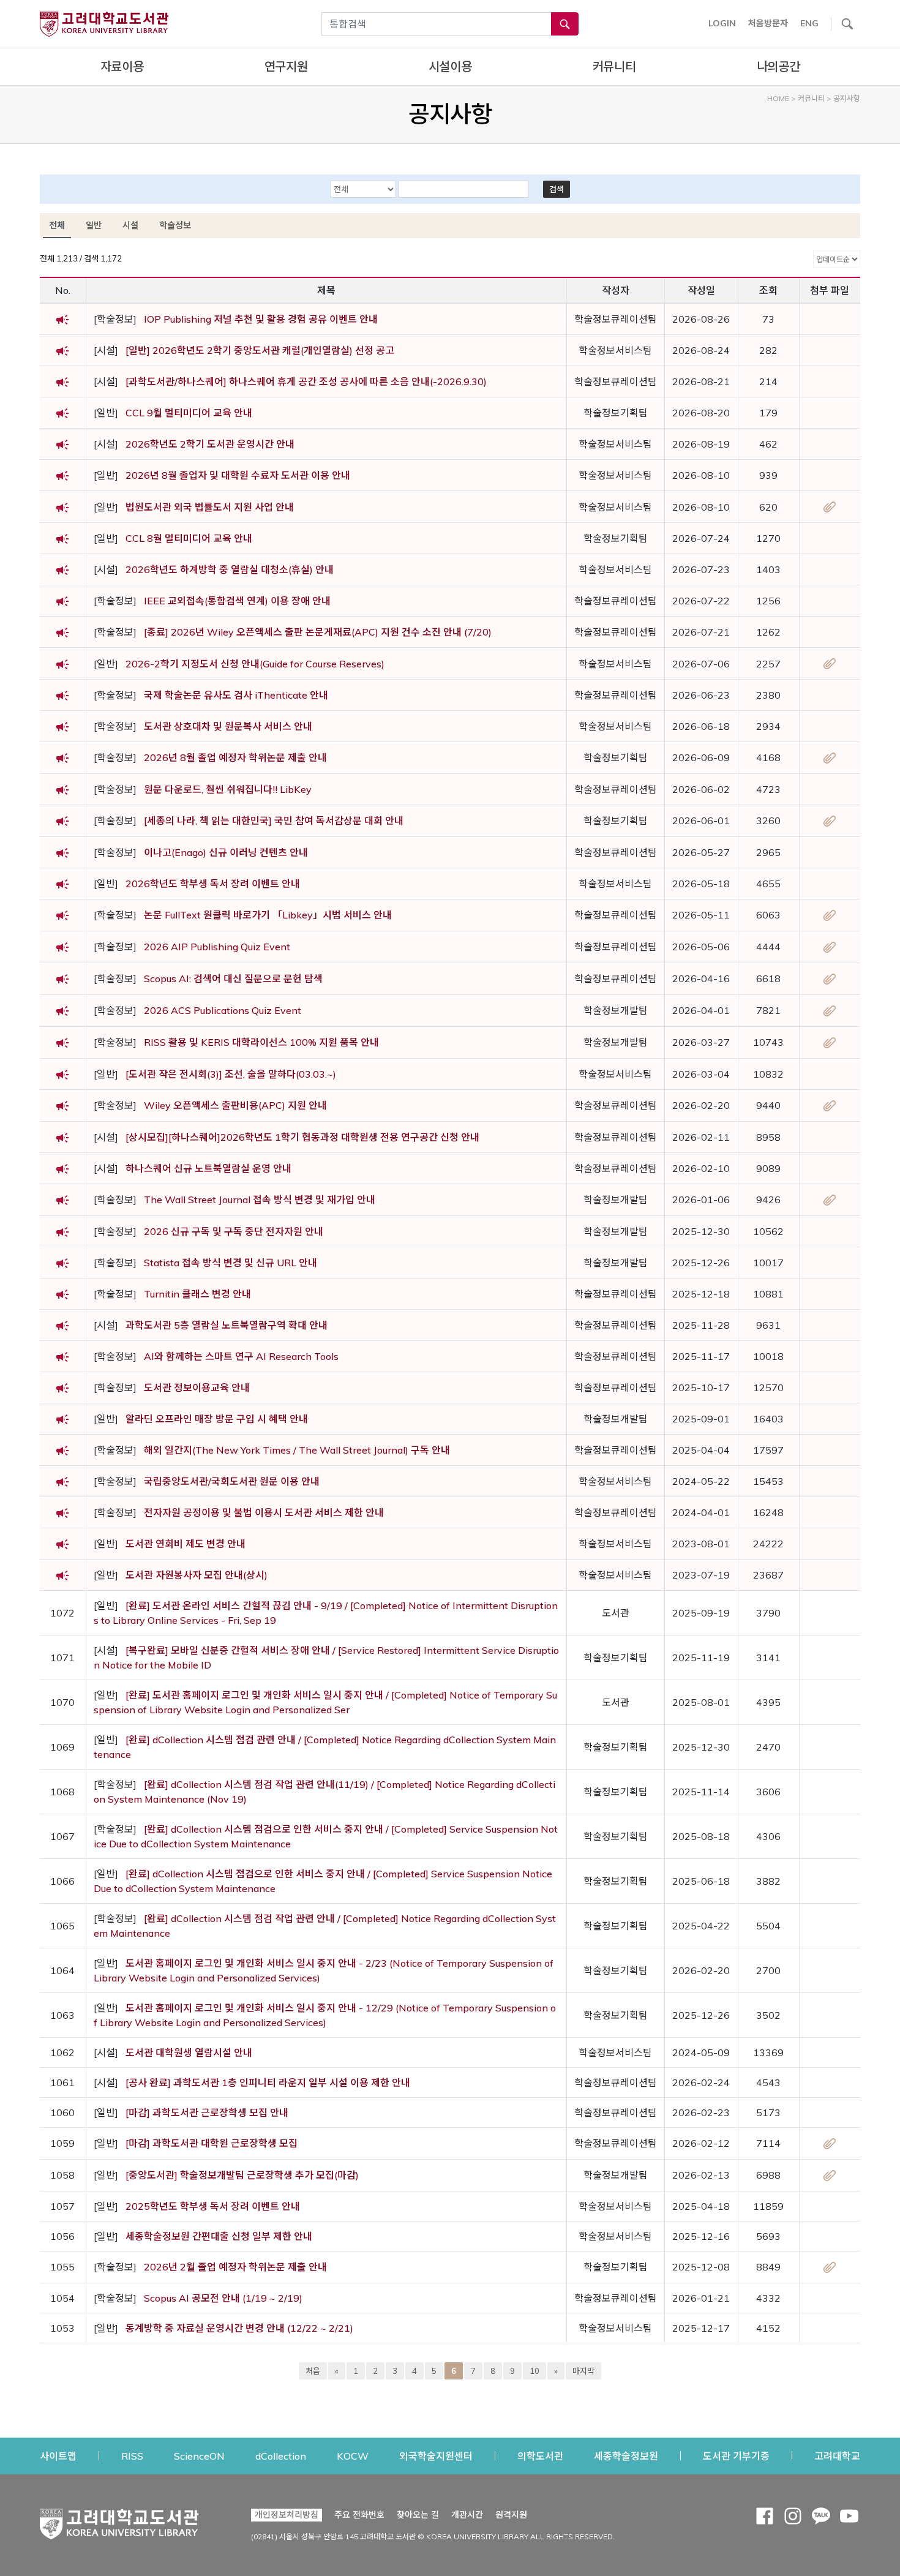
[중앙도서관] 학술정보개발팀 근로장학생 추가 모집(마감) (242, 2175)
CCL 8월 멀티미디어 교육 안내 (189, 538)
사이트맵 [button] (58, 2456)
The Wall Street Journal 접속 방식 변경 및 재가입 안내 (260, 1200)
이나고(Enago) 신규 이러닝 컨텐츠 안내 (226, 852)
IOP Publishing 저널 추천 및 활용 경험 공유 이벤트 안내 (261, 319)
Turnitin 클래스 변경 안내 (197, 1294)
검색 (557, 189)
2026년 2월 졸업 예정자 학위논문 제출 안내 (235, 2267)
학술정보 (175, 225)
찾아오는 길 (418, 2515)
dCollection (281, 2456)
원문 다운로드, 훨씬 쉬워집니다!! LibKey (228, 789)
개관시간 (467, 2515)
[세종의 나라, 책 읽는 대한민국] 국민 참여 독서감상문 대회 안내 (274, 820)
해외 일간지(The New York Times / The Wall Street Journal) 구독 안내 (297, 1450)
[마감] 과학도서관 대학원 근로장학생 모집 (212, 2143)
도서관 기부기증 (736, 2456)
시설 (130, 225)
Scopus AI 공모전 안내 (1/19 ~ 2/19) (223, 2298)
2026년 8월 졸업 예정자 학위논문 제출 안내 (235, 757)
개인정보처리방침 (287, 2515)
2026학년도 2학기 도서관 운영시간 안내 (210, 444)
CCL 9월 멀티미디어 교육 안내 (189, 413)
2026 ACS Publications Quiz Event (223, 1010)
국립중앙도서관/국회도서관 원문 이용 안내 (232, 1481)
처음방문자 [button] (768, 23)
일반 (94, 225)
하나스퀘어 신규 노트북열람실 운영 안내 (208, 1168)
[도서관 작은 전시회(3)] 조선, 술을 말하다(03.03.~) (231, 1074)
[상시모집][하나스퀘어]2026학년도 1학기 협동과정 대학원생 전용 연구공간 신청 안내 (302, 1137)
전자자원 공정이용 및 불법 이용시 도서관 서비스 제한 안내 (264, 1512)
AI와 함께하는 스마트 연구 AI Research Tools (241, 1356)
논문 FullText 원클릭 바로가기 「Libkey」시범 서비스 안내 (268, 915)
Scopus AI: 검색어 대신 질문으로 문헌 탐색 (233, 978)
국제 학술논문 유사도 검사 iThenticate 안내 (236, 695)
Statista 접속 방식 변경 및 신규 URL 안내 (231, 1263)
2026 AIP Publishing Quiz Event (217, 947)
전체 (57, 225)
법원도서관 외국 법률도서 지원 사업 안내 (210, 507)
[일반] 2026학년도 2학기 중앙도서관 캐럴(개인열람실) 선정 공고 (260, 350)
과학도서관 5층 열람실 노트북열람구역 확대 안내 (227, 1325)
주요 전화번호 (359, 2515)
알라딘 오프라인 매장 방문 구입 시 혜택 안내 (217, 1419)
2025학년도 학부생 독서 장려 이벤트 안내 (213, 2206)
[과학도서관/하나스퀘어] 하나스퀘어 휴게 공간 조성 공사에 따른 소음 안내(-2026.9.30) (306, 381)
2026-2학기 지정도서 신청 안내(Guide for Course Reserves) (255, 664)
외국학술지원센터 (436, 2456)
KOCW (353, 2456)
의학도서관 (540, 2456)
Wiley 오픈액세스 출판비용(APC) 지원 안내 (235, 1105)
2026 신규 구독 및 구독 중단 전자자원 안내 (234, 1231)
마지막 (583, 2371)
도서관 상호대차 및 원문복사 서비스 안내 (228, 726)
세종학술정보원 (626, 2456)
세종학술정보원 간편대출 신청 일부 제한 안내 (219, 2236)
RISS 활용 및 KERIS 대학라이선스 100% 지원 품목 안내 (261, 1042)
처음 (313, 2371)
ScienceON (199, 2456)
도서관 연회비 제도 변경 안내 (186, 1544)
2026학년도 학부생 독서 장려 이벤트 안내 (213, 884)
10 (534, 2371)
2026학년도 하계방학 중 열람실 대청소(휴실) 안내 (230, 569)
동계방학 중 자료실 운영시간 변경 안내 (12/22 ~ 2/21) (239, 2328)
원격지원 (511, 2514)
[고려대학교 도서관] (119, 2521)
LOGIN (722, 23)
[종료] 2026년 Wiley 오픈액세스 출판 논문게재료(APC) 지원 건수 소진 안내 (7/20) (318, 632)
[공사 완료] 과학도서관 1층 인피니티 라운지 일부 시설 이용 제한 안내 (268, 2082)
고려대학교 (837, 2456)
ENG (809, 23)
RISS (132, 2456)
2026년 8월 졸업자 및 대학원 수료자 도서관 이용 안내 (238, 475)
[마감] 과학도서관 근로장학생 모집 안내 (207, 2112)
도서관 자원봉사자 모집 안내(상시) (197, 1575)
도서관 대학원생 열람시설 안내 (189, 2052)
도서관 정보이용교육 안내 (197, 1388)
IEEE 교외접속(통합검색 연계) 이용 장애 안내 (237, 601)
